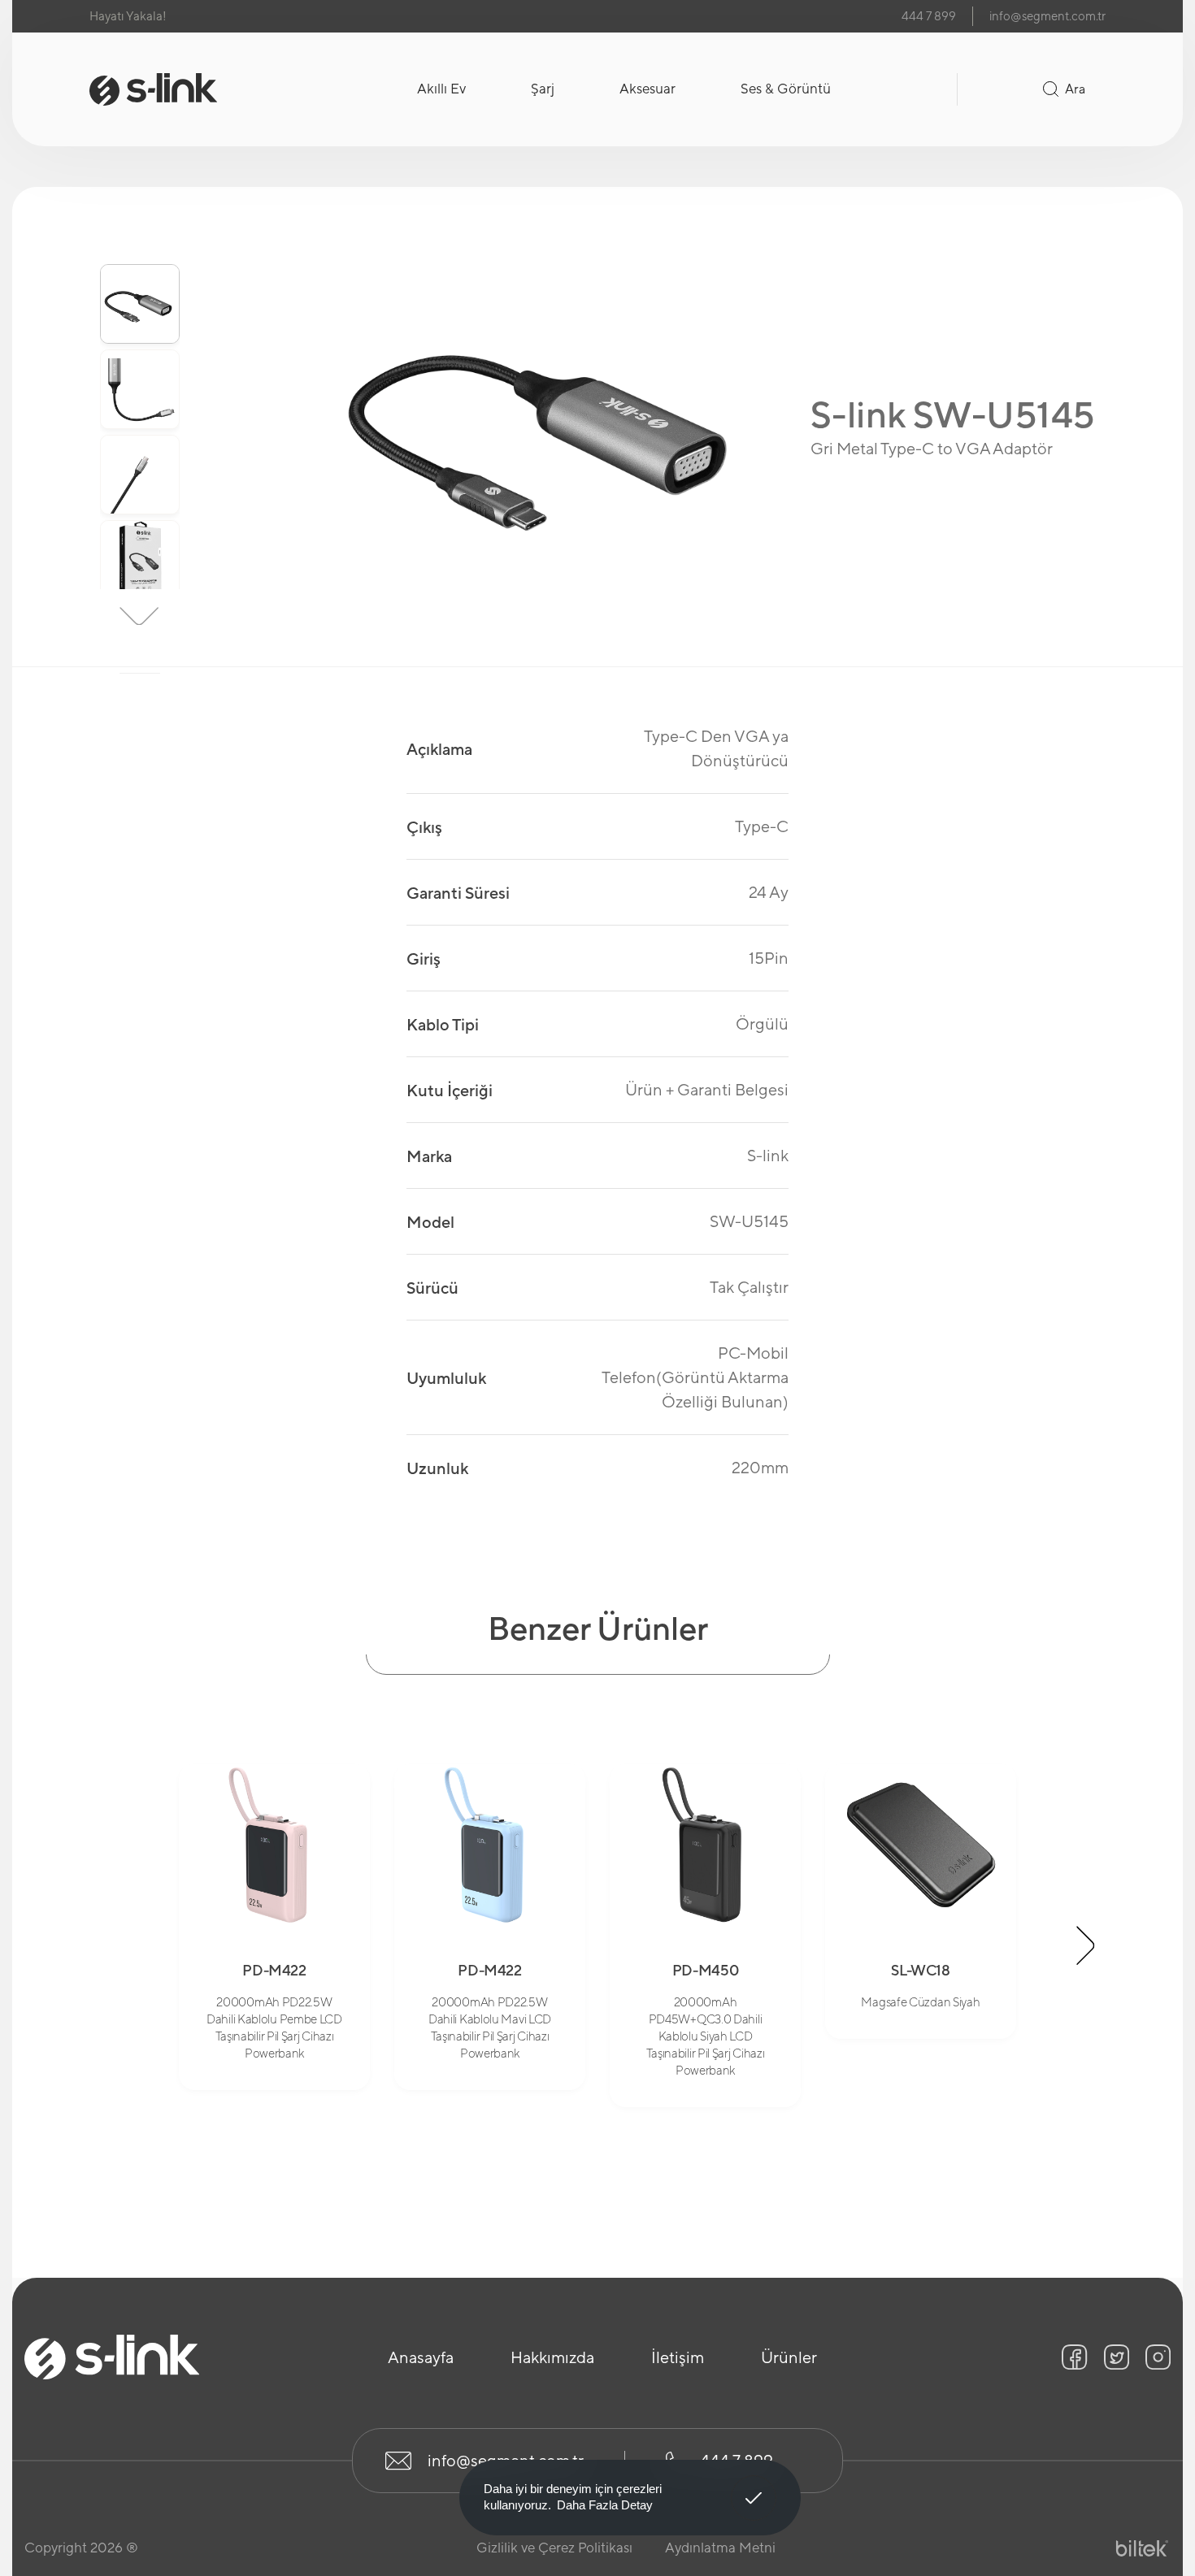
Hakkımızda (552, 2357)
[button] (140, 238)
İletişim (678, 2357)
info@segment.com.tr (1047, 16)
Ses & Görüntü (786, 89)
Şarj (543, 89)
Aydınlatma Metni (720, 2548)
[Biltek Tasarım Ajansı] (1142, 2549)
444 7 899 (929, 16)
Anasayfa (421, 2357)
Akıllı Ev (441, 89)
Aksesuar (647, 89)
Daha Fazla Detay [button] (605, 2505)
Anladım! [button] (754, 2486)
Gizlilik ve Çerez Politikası (554, 2548)
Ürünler (789, 2357)
